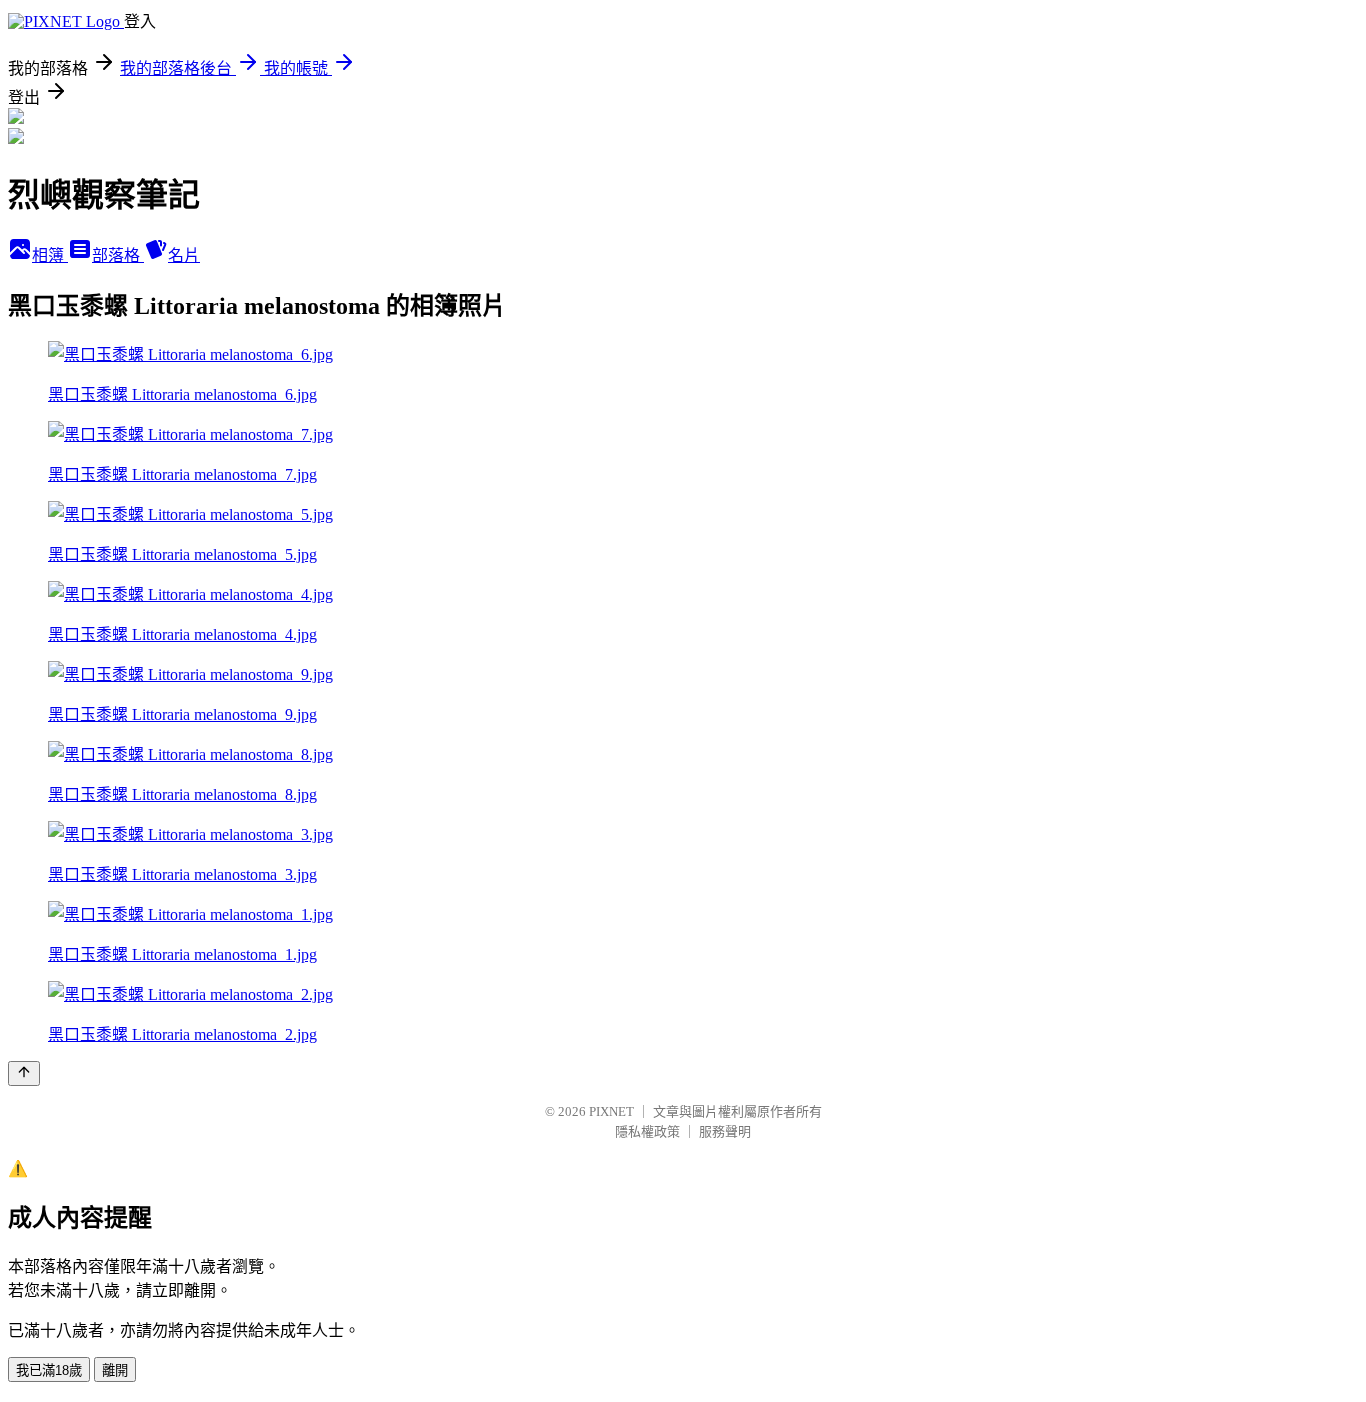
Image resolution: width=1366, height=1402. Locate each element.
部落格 (118, 255)
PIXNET (611, 1111)
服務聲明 (725, 1131)
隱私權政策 (647, 1131)
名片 (184, 255)
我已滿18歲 (49, 1370)
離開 (115, 1370)
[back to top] (24, 1073)
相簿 (50, 255)
